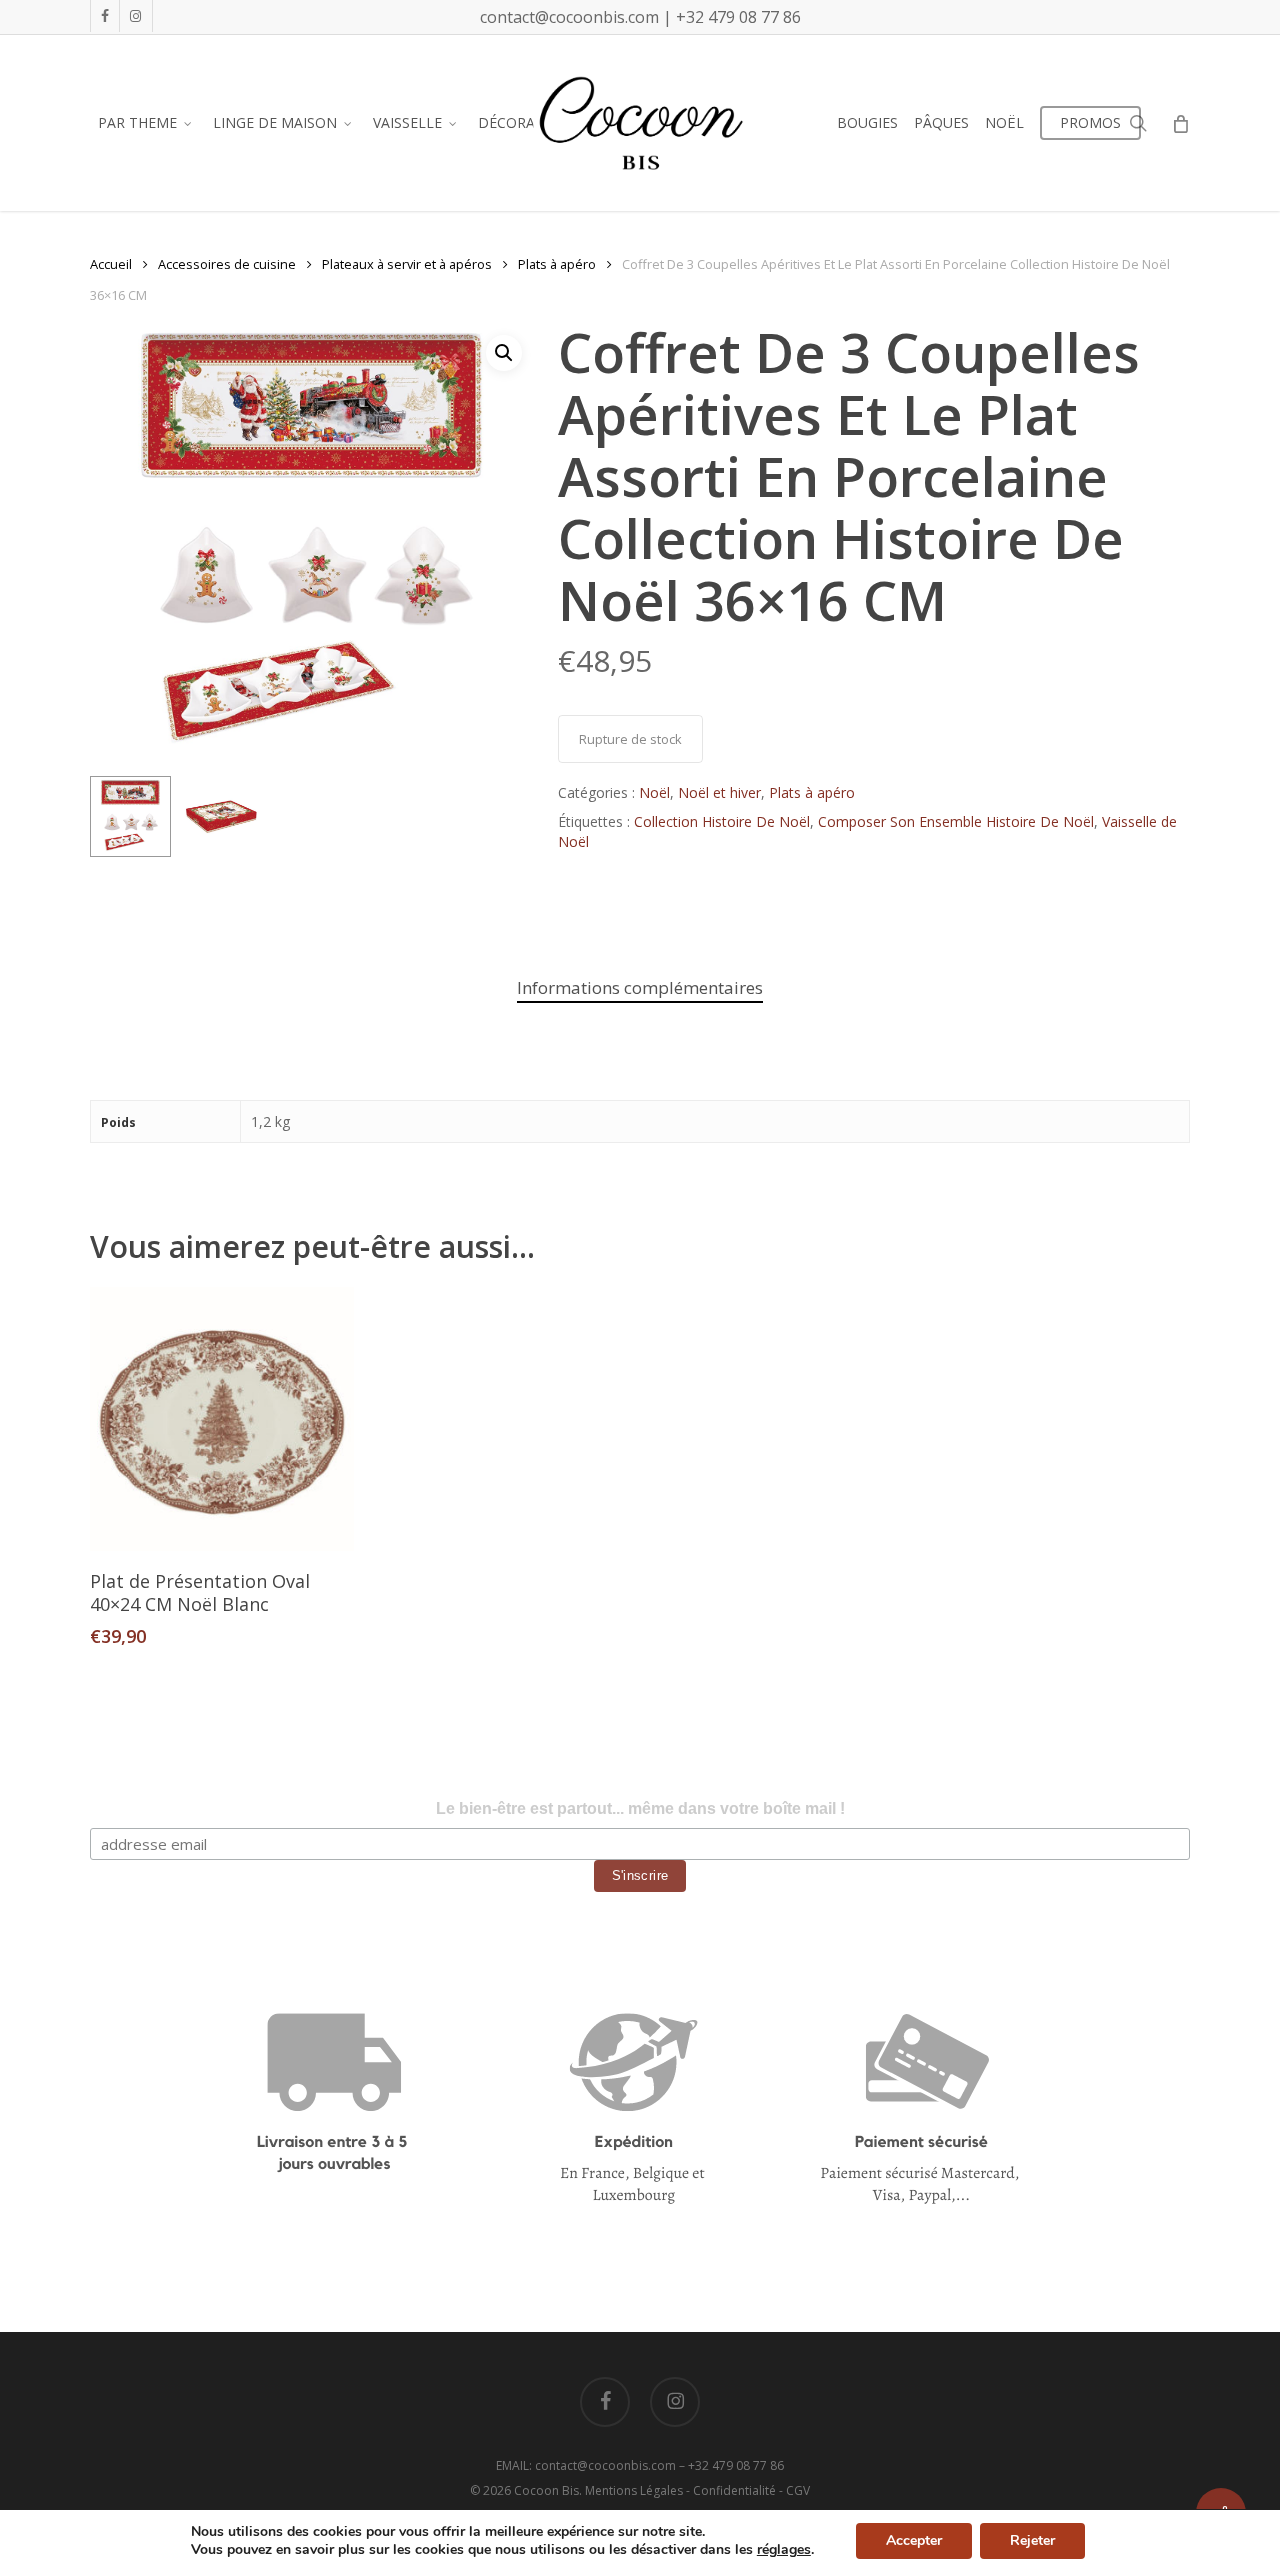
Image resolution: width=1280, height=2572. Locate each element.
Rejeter (1032, 2540)
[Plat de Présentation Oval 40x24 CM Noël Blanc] (222, 1419)
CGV (798, 2490)
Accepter (914, 2540)
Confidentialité (734, 2490)
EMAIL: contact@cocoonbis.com (587, 2465)
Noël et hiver (719, 792)
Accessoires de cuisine (227, 264)
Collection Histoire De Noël (722, 821)
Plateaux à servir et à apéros (407, 264)
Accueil (111, 264)
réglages (784, 2550)
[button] (504, 353)
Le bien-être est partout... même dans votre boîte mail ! (640, 1808)
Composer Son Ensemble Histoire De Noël (956, 821)
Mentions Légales (634, 2490)
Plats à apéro (557, 264)
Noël (654, 792)
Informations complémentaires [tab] (640, 987)
